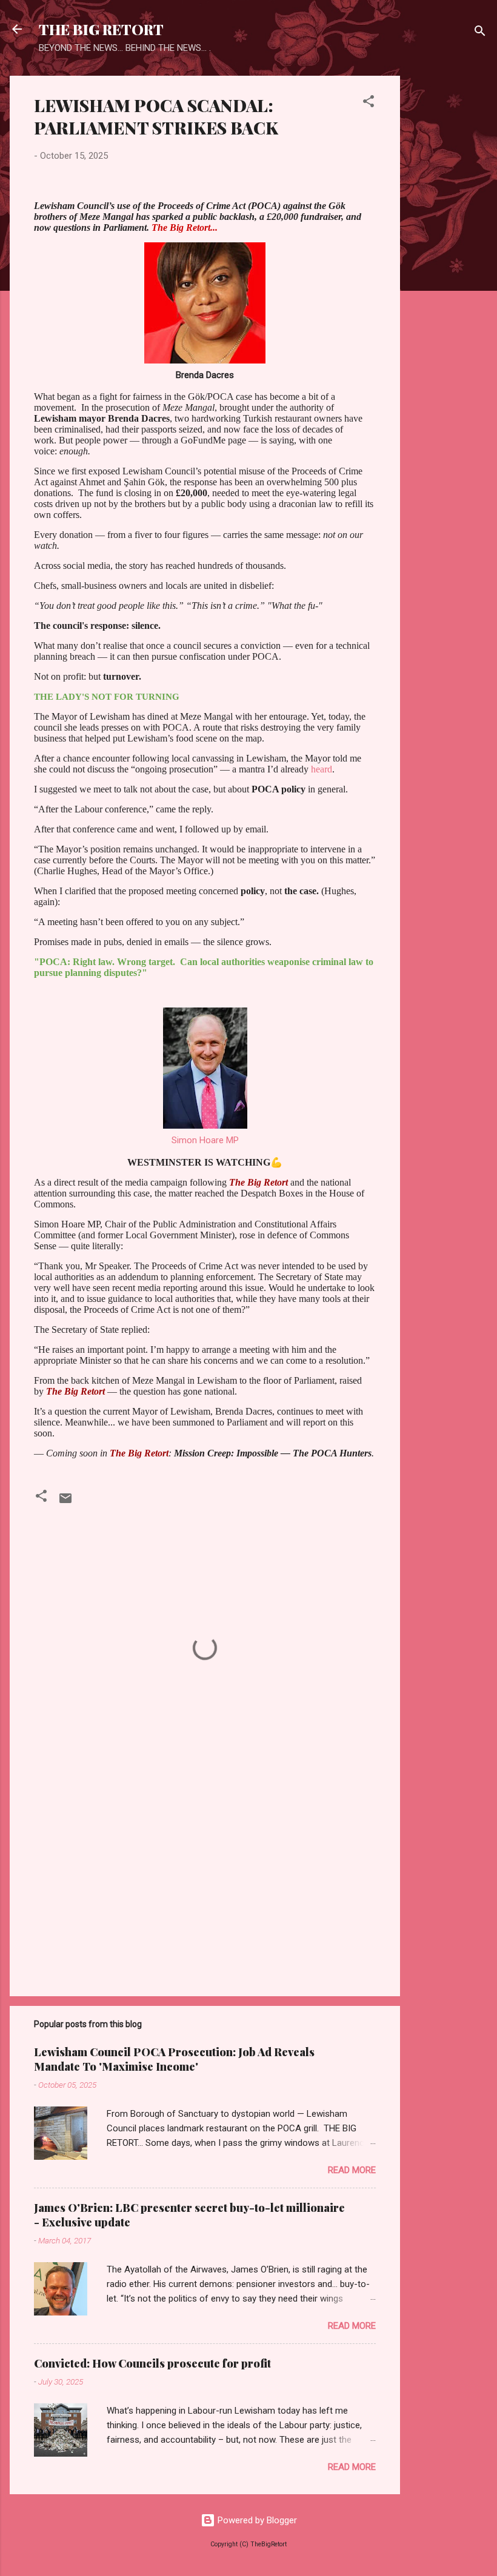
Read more (352, 2170)
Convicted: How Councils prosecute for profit (152, 2363)
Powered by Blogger (256, 2520)
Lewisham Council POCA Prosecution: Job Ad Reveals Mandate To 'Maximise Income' (174, 2059)
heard (322, 769)
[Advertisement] (449, 257)
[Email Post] (65, 1502)
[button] (369, 103)
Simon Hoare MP (205, 1140)
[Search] (480, 33)
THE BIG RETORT (101, 29)
